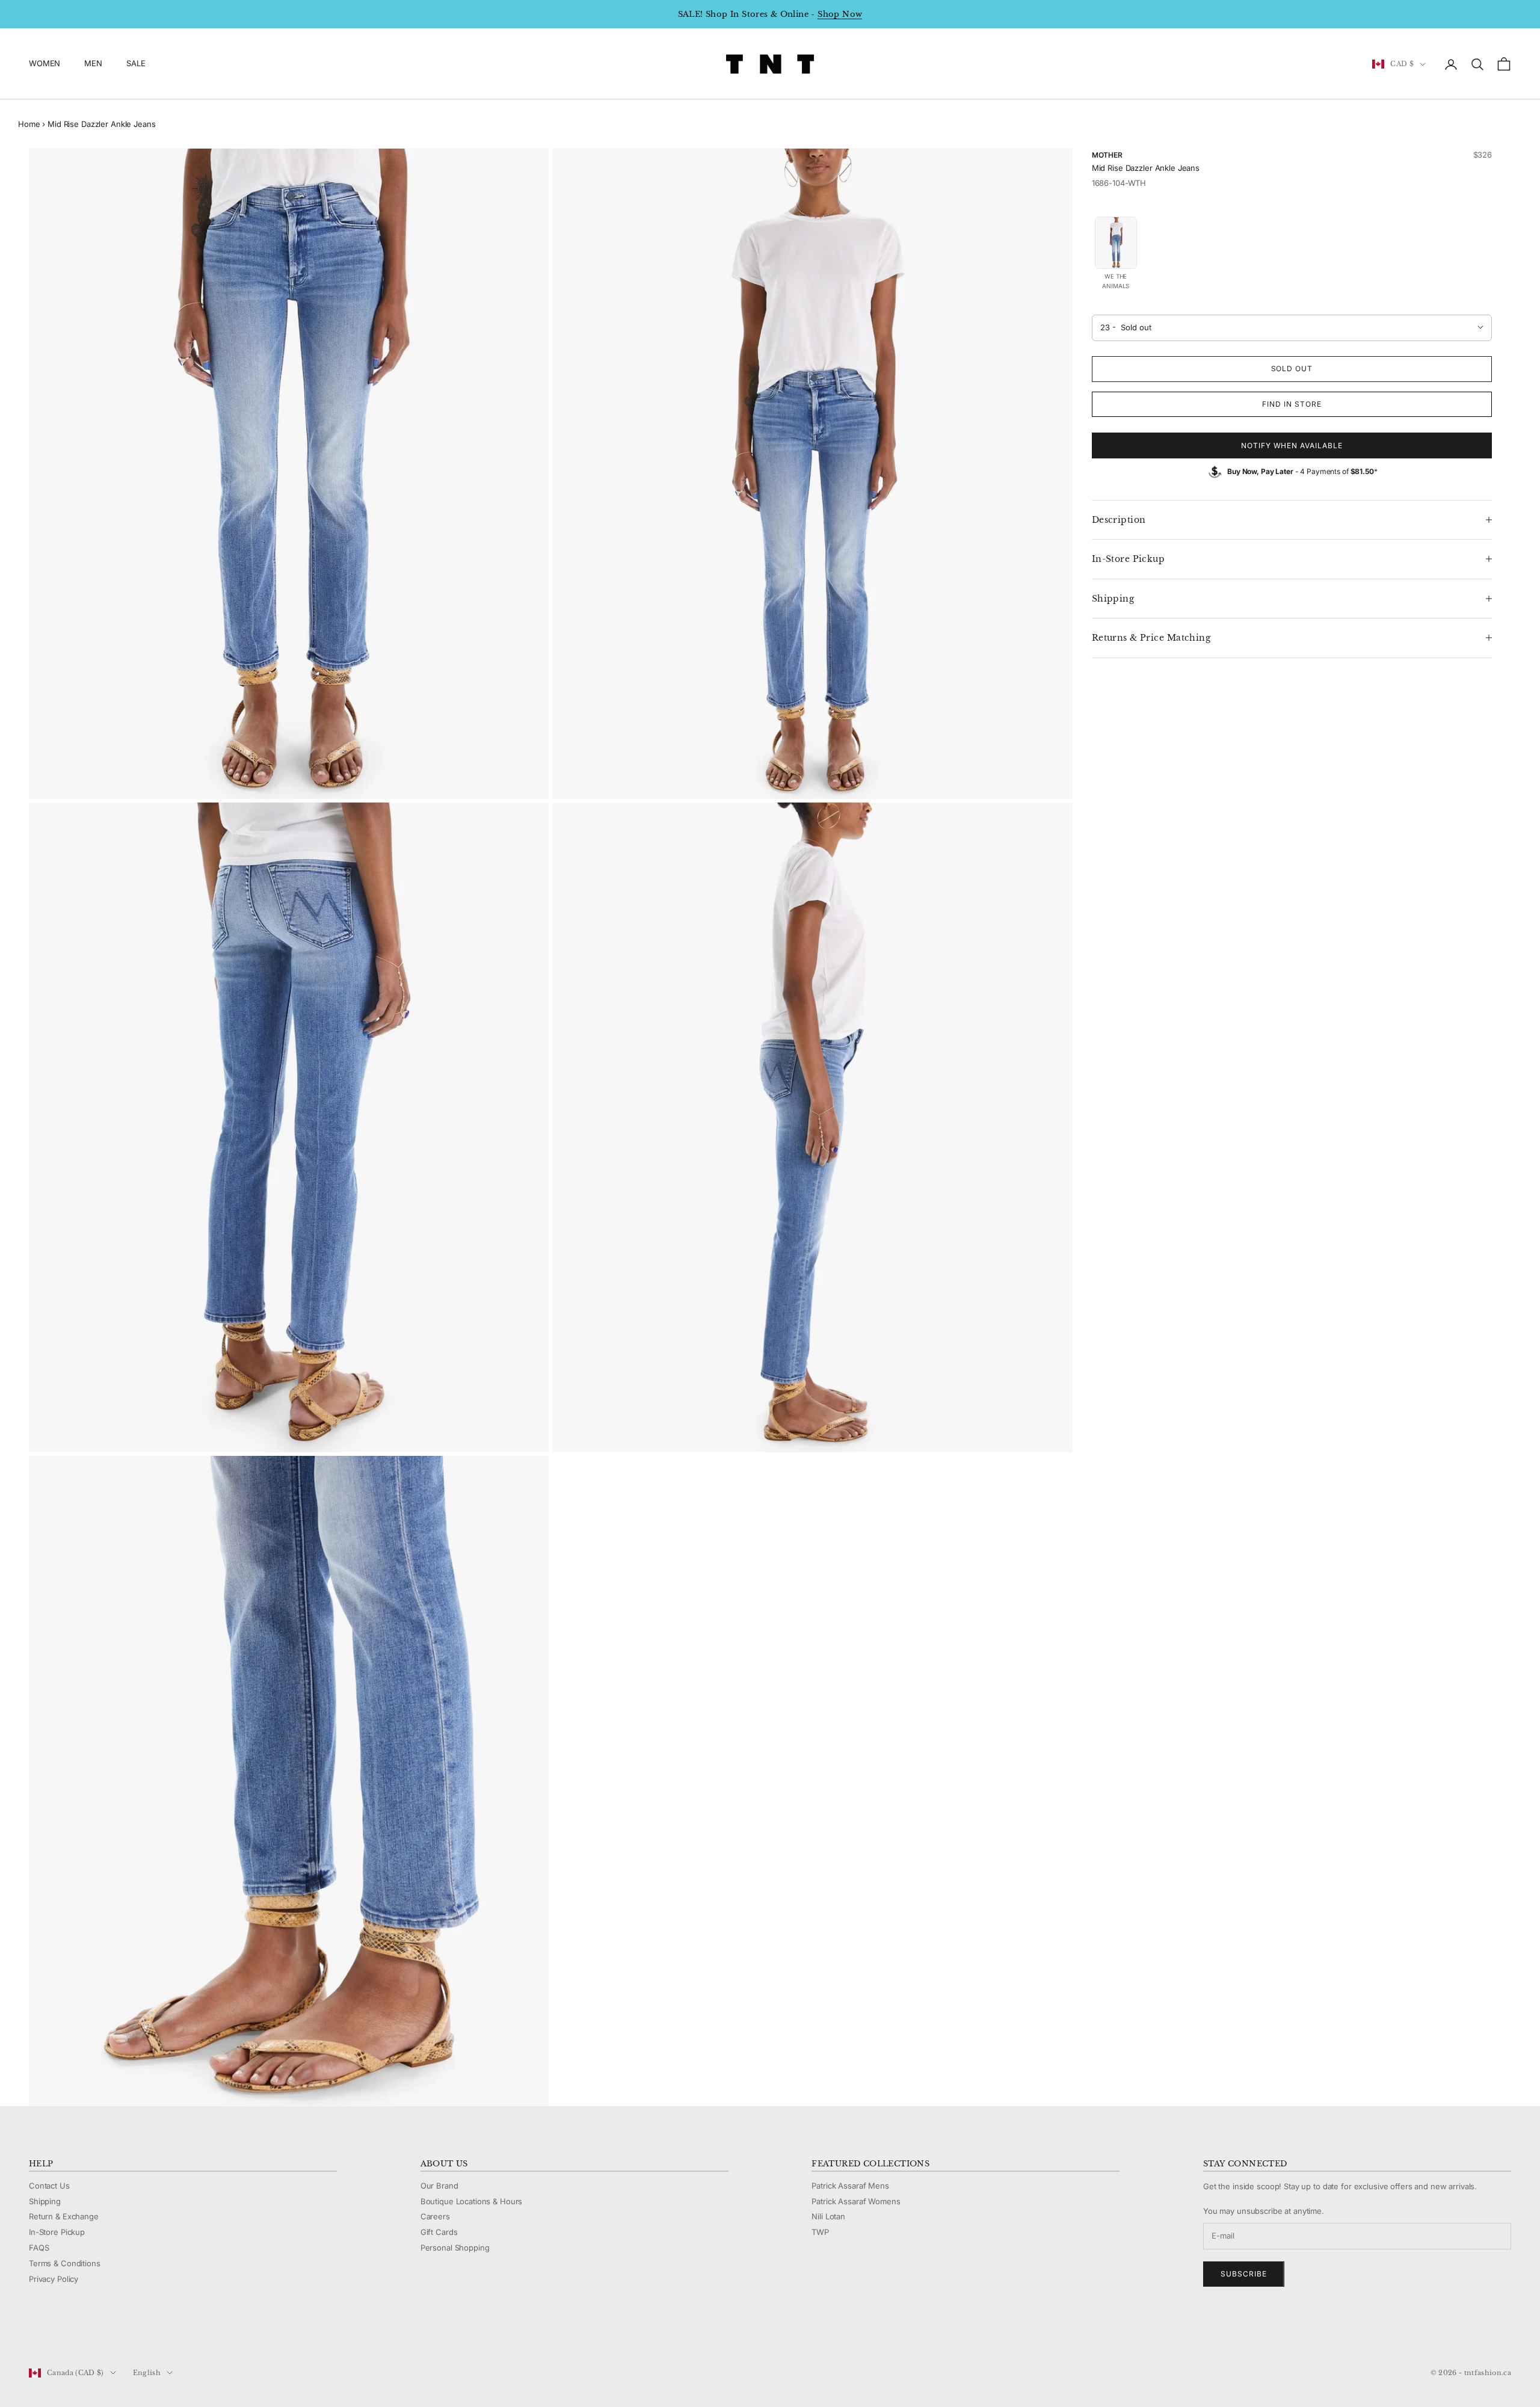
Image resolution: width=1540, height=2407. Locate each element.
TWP (820, 2232)
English (147, 2373)
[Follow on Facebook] (35, 2332)
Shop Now (840, 14)
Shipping (45, 2201)
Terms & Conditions (65, 2263)
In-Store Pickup (57, 2232)
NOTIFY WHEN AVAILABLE (1292, 445)
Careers (435, 2216)
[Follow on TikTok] (129, 2332)
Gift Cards (439, 2232)
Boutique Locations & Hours (472, 2201)
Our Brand (439, 2186)
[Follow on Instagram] (66, 2332)
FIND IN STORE (1292, 404)
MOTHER (1107, 155)
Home (29, 124)
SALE (136, 64)
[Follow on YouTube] (97, 2332)
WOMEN (45, 64)
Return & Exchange (64, 2216)
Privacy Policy (54, 2279)
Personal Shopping (455, 2248)
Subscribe (1244, 2274)
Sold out (1292, 368)
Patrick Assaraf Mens (850, 2186)
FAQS (39, 2248)
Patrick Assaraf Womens (856, 2201)
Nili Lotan (828, 2216)
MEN (93, 64)
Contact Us (49, 2186)
